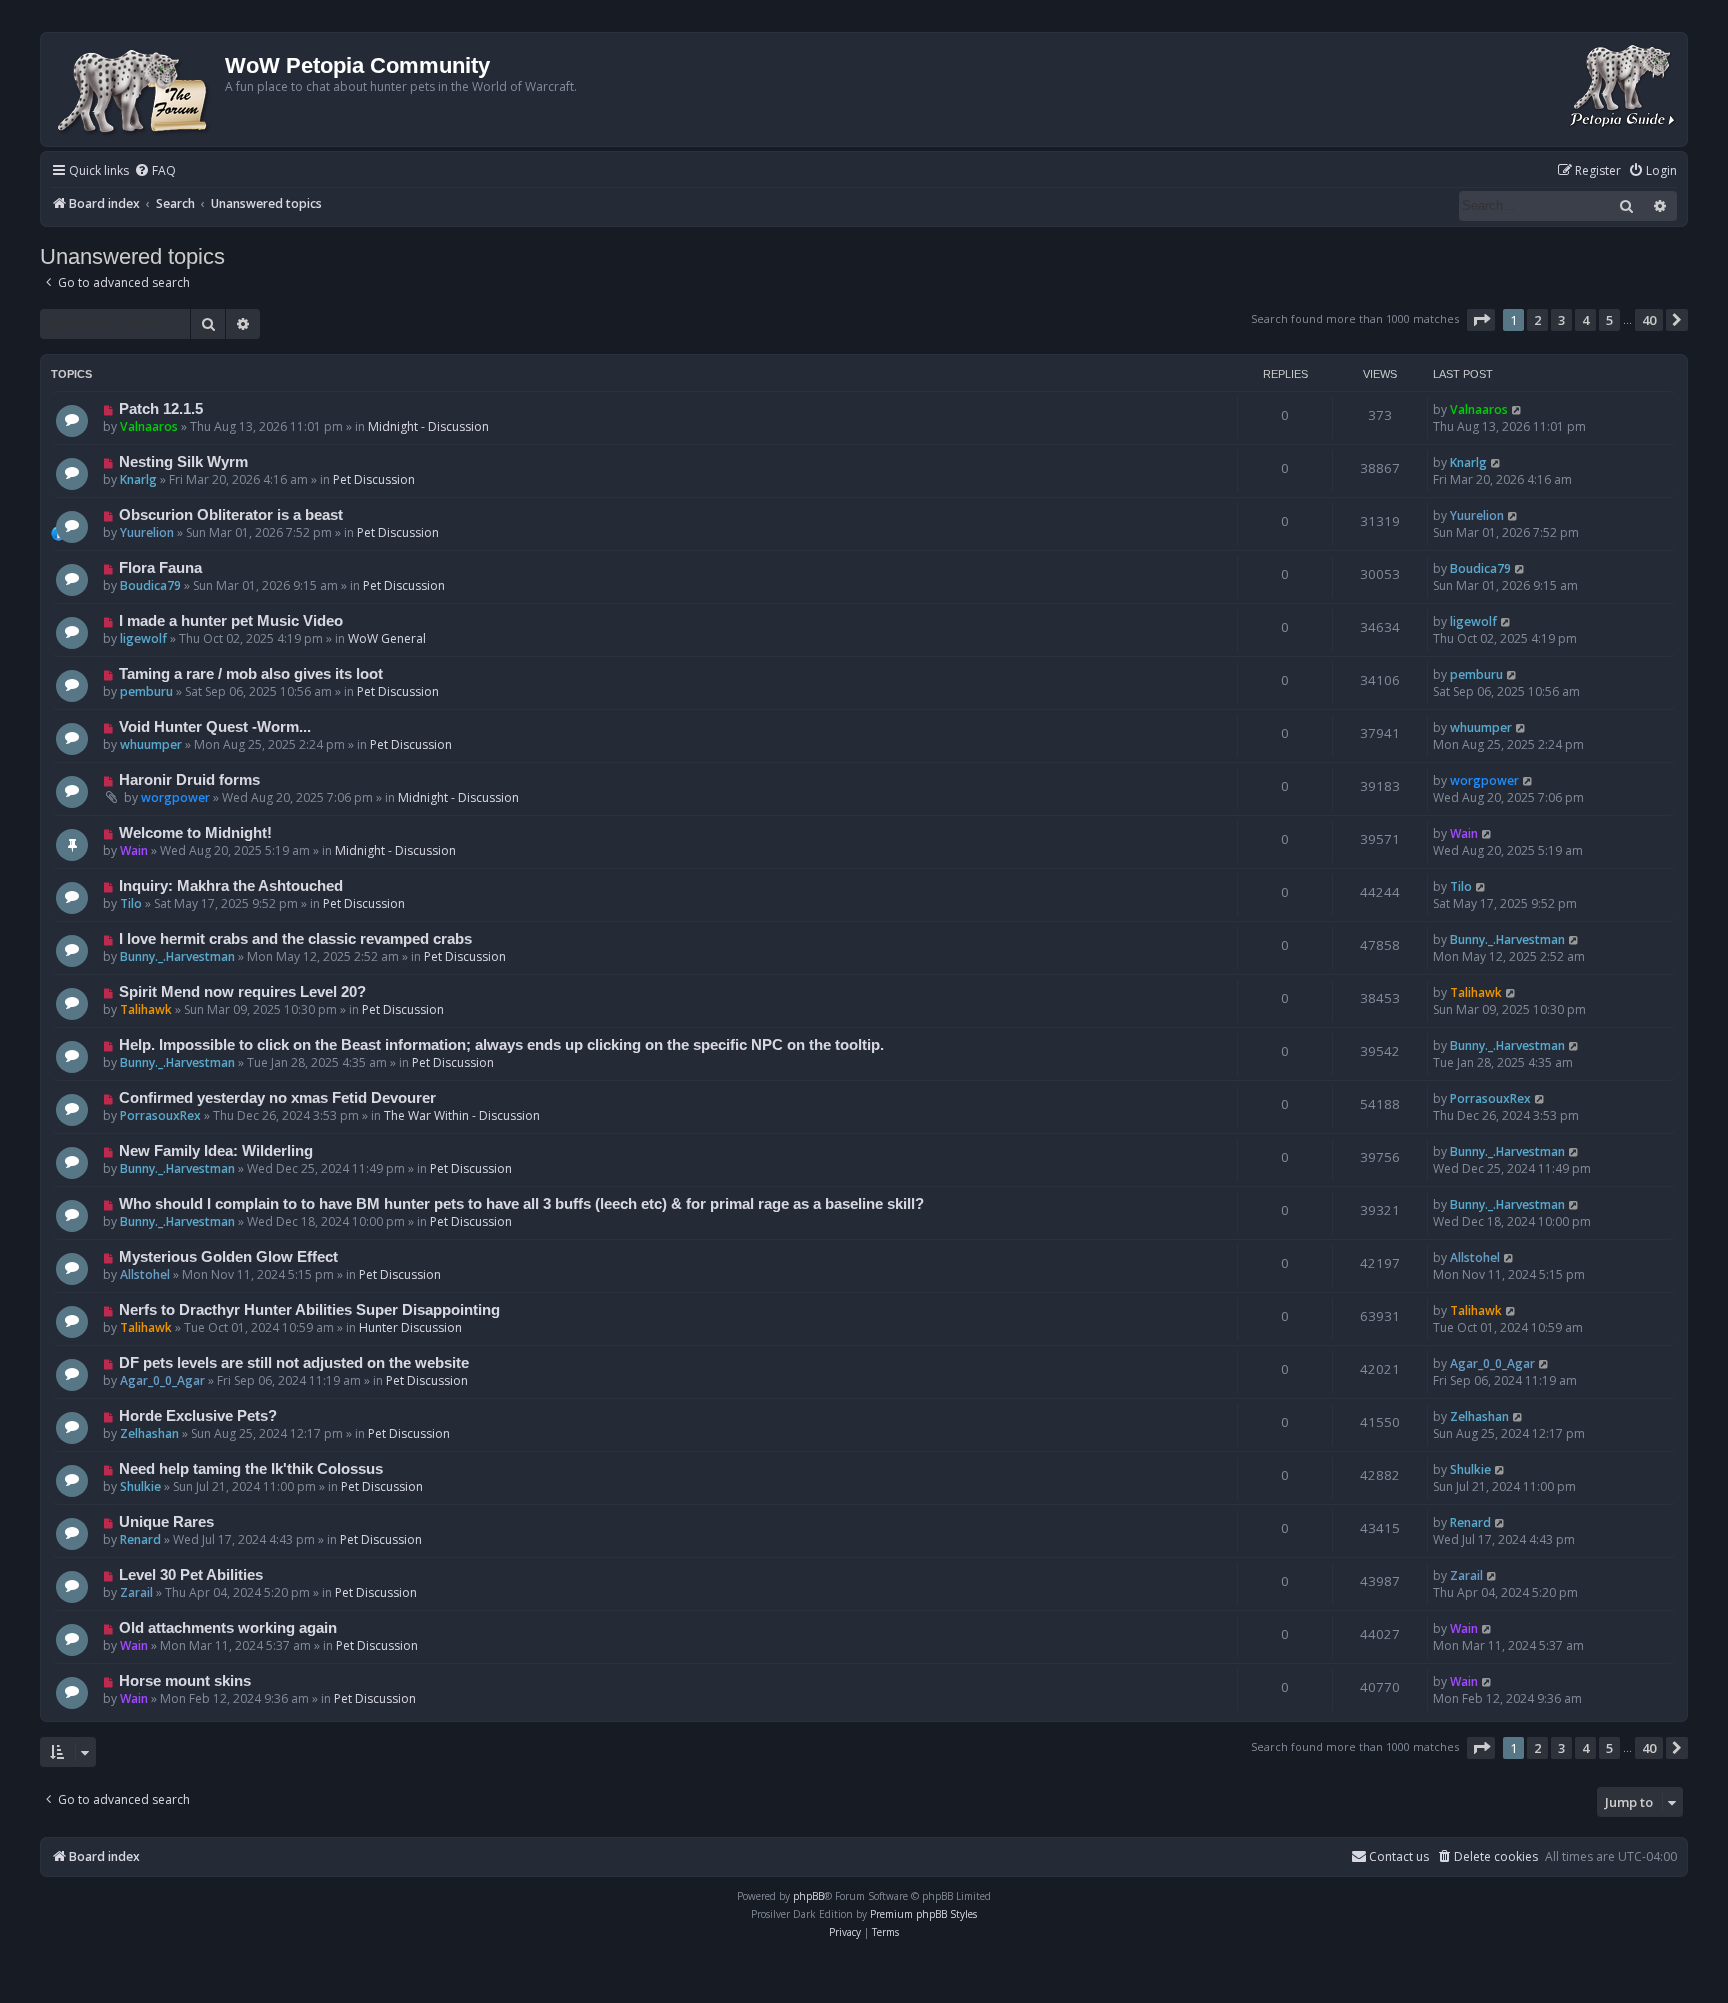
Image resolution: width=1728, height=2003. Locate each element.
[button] (1481, 320)
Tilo (131, 903)
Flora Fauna (160, 568)
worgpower (175, 797)
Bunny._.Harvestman (177, 956)
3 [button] (1561, 320)
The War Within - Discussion (462, 1115)
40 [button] (1649, 320)
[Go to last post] (1517, 409)
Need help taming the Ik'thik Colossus (251, 1469)
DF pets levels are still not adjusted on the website (294, 1363)
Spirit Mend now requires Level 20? (242, 992)
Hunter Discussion (410, 1327)
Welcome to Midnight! (195, 833)
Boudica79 (150, 585)
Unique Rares (166, 1522)
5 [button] (1609, 320)
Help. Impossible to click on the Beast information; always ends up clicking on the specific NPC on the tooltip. (501, 1045)
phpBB (808, 1896)
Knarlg (138, 479)
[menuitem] (155, 171)
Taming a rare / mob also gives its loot (251, 674)
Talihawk (146, 1009)
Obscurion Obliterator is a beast (231, 515)
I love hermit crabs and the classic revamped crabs (295, 939)
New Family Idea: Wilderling (216, 1151)
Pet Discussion (374, 479)
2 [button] (1537, 320)
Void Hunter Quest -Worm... (215, 727)
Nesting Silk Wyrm (183, 462)
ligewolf (143, 638)
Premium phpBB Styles (923, 1914)
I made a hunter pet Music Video (231, 621)
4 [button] (1585, 320)
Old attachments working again (228, 1628)
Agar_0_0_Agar (162, 1380)
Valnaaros (149, 426)
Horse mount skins (185, 1681)
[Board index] (135, 89)
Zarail (136, 1592)
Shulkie (140, 1486)
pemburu (146, 691)
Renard (140, 1539)
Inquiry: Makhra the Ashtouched (231, 886)
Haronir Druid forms (189, 780)
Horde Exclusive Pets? (198, 1416)
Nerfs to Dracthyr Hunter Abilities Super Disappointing (309, 1310)
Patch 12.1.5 (161, 409)
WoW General (387, 638)
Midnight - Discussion (428, 426)
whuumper (151, 744)
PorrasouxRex (160, 1115)
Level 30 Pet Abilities (191, 1575)
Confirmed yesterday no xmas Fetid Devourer (277, 1098)
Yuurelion (147, 532)
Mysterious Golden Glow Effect (228, 1257)
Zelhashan (149, 1433)
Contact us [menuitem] (1399, 1856)
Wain (134, 850)
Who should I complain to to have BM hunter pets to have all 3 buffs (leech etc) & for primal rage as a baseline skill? (521, 1204)
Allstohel (145, 1274)
